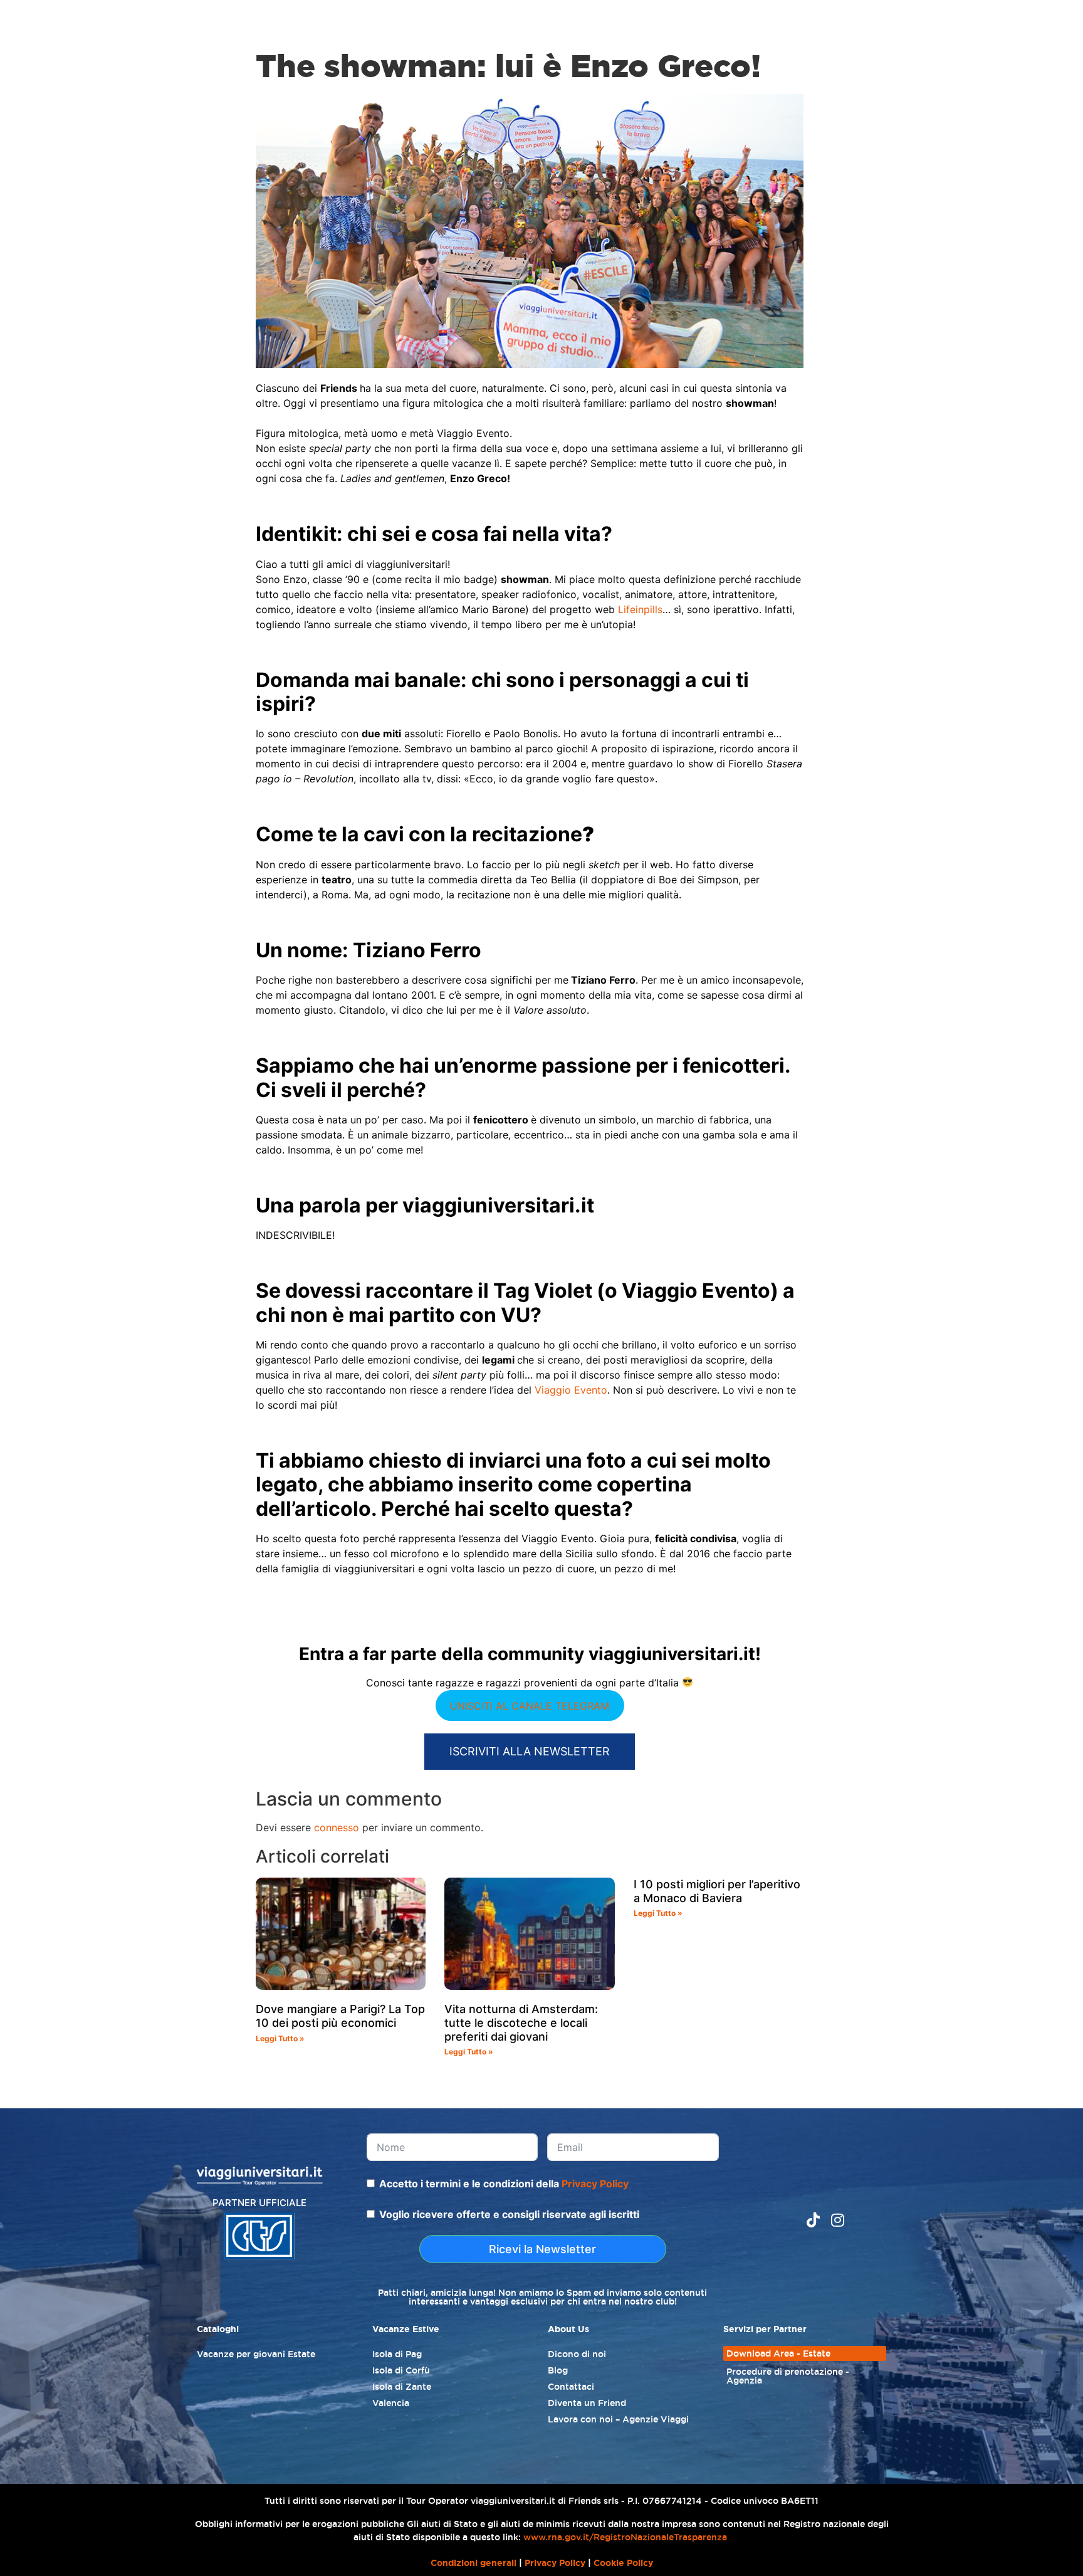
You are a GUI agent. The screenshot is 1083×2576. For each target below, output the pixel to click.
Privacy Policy (595, 2184)
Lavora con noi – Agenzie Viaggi (618, 2419)
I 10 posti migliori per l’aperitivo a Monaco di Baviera (717, 1891)
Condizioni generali (473, 2563)
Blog (558, 2370)
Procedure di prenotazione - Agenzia (788, 2376)
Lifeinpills (640, 609)
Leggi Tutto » (280, 2038)
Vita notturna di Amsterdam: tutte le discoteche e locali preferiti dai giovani (521, 2022)
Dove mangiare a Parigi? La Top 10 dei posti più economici (340, 2016)
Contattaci (571, 2387)
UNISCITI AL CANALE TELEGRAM (530, 1706)
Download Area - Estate (778, 2353)
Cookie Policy (623, 2563)
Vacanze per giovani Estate (256, 2354)
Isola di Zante (402, 2387)
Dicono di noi (577, 2354)
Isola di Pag (397, 2354)
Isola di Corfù (401, 2370)
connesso (337, 1827)
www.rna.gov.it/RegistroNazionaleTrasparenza (625, 2537)
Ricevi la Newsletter (542, 2249)
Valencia (391, 2403)
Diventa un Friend (587, 2403)
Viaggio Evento (571, 1390)
